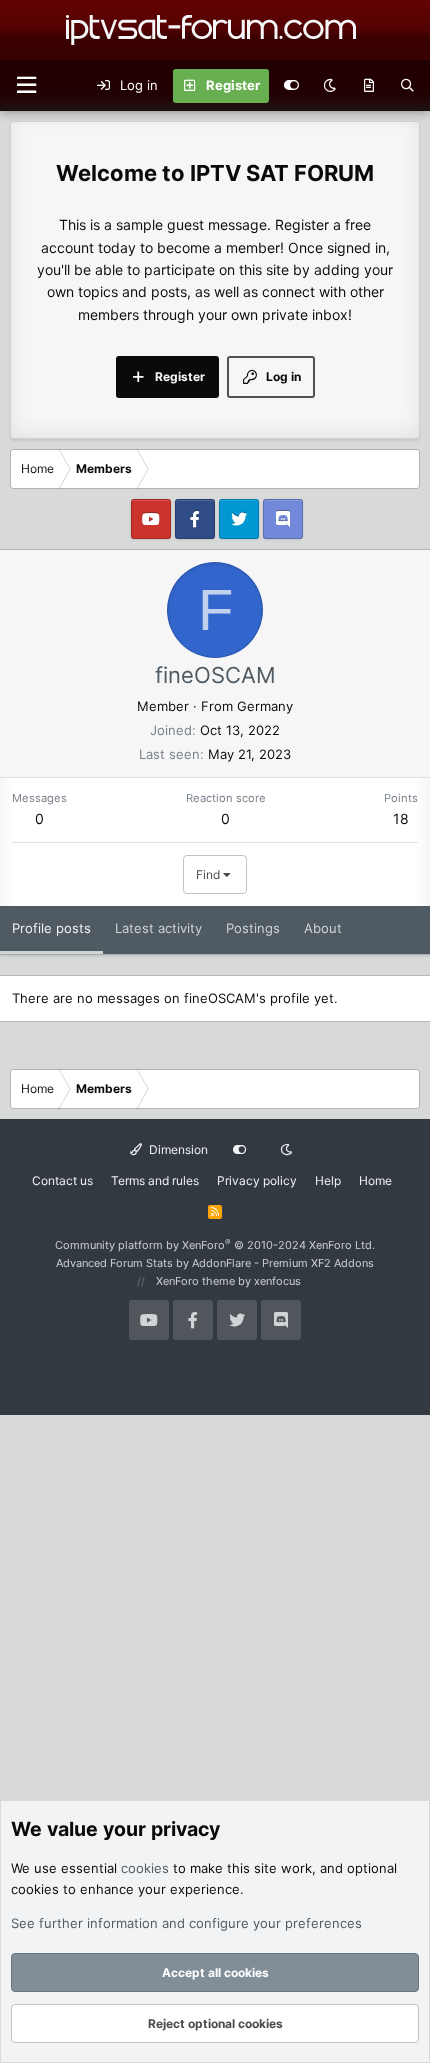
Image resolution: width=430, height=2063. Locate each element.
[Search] (407, 86)
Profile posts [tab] (51, 928)
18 (401, 818)
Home (375, 1180)
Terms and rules (155, 1180)
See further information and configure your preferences (186, 1923)
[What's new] (368, 86)
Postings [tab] (253, 928)
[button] (26, 85)
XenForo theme (195, 1281)
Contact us (62, 1180)
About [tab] (323, 928)
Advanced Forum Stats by (215, 1263)
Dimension (177, 1149)
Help (328, 1180)
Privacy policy (257, 1180)
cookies (145, 1868)
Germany (265, 706)
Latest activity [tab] (158, 928)
